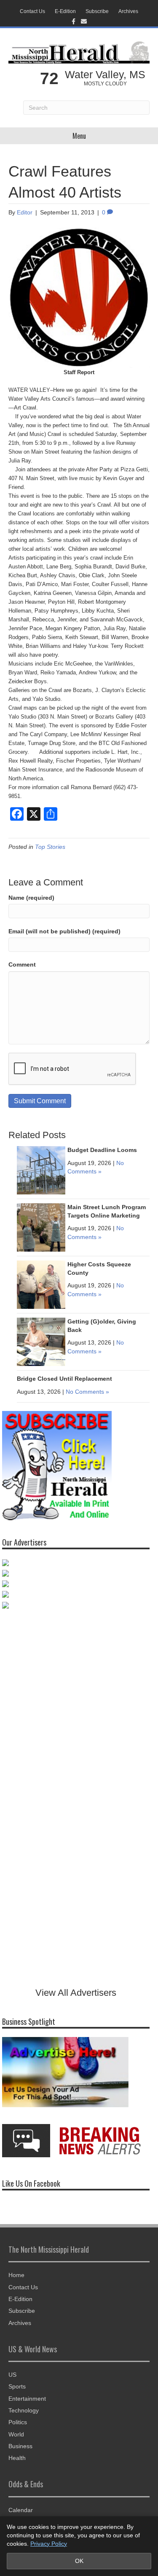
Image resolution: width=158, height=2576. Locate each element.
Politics (18, 2422)
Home (16, 2275)
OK (79, 2561)
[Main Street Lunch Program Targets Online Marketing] (41, 1227)
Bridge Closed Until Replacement (64, 1379)
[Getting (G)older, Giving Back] (41, 1341)
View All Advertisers (76, 1993)
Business (20, 2446)
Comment (22, 964)
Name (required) (31, 898)
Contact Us (32, 11)
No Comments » (87, 1392)
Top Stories (50, 847)
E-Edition (65, 11)
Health (17, 2458)
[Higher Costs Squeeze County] (41, 1284)
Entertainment (27, 2399)
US (12, 2375)
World (16, 2434)
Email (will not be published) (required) (64, 931)
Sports (17, 2386)
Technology (24, 2410)
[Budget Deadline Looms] (41, 1170)
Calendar (21, 2510)
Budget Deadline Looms (102, 1150)
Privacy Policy (49, 2544)
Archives (128, 11)
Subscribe (97, 11)
